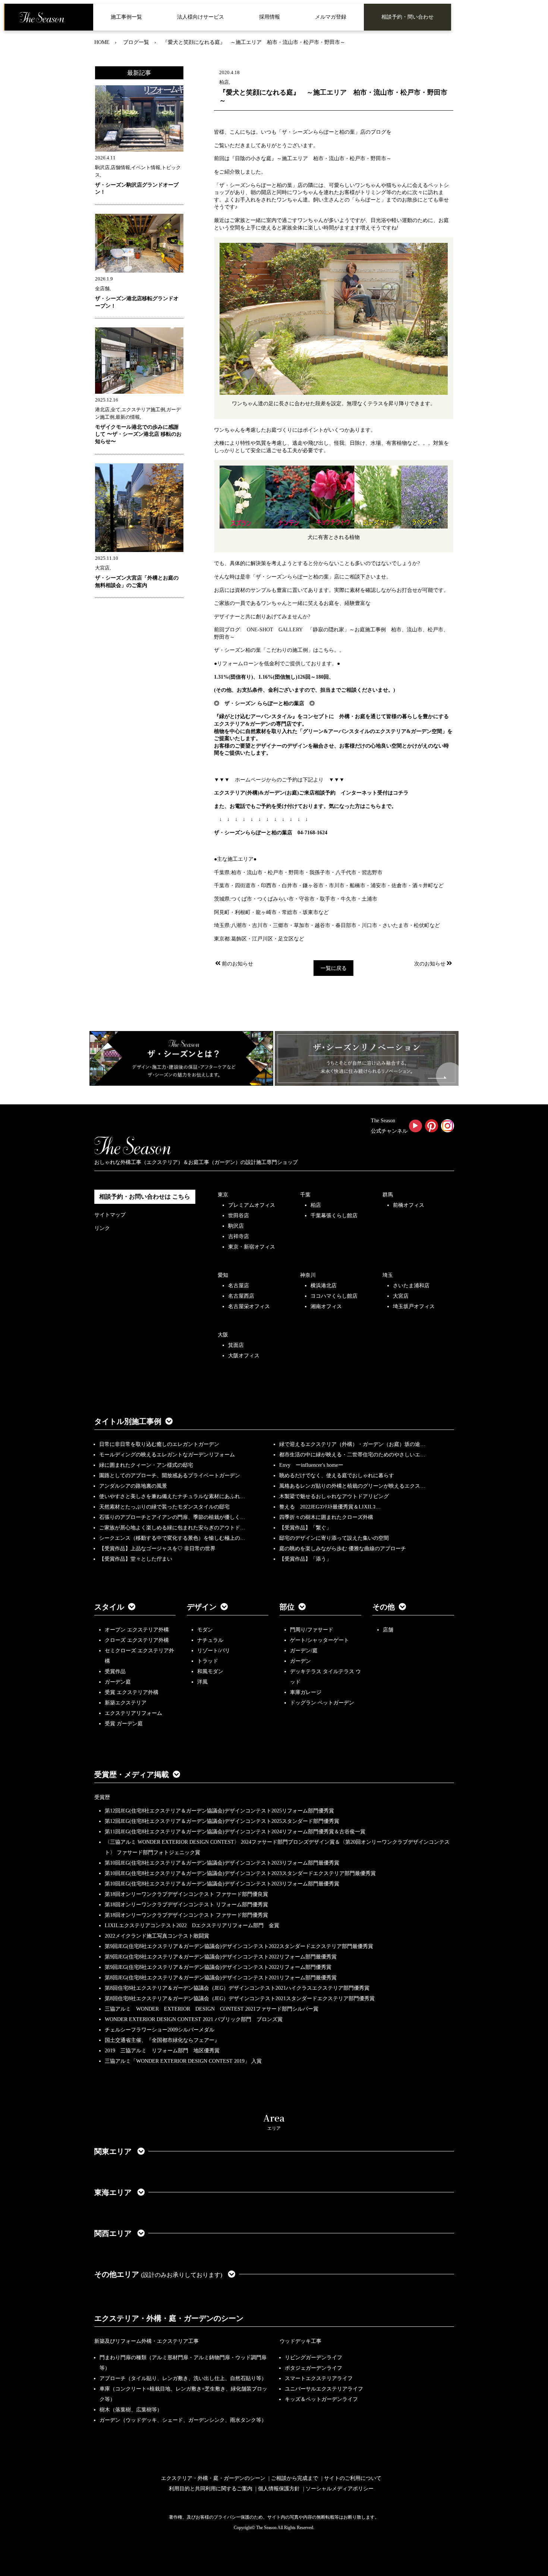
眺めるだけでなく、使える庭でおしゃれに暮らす (337, 1476)
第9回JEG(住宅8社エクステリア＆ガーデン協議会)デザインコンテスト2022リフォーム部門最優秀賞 (221, 1957)
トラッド (208, 1661)
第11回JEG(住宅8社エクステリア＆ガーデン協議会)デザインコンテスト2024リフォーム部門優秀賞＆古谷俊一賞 (235, 1832)
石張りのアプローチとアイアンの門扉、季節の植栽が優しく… (172, 1517)
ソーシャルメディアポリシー (340, 2489)
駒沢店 (236, 1226)
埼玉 (388, 1275)
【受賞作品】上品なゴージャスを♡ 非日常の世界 (160, 1549)
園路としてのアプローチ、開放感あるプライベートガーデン (170, 1476)
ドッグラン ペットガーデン (322, 1703)
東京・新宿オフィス (252, 1247)
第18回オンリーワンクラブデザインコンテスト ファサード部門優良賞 (186, 1894)
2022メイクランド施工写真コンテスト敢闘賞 (157, 1936)
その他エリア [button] (158, 2274)
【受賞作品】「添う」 (305, 1559)
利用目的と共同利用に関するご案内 (211, 2489)
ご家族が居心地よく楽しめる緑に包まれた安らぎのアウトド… (172, 1528)
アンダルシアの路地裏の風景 (133, 1486)
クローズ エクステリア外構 (137, 1640)
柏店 (316, 1205)
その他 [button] (384, 1607)
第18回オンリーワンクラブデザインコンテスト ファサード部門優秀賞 (186, 1915)
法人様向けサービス (201, 17)
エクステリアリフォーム (133, 1713)
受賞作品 (115, 1671)
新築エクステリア (126, 1703)
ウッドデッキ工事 (300, 2341)
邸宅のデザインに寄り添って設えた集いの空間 (334, 1538)
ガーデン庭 (118, 1682)
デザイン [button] (202, 1607)
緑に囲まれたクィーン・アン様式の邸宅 (146, 1465)
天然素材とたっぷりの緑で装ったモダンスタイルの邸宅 (164, 1507)
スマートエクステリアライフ (319, 2378)
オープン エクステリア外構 (137, 1630)
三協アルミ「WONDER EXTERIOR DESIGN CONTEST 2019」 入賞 (183, 2061)
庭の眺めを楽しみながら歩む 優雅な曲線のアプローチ (343, 1549)
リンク (102, 1228)
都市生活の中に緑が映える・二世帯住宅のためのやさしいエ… (352, 1455)
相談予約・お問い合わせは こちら (145, 1197)
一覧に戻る (334, 968)
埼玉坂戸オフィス (414, 1306)
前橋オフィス (409, 1205)
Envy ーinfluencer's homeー (311, 1465)
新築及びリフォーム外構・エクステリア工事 (147, 2341)
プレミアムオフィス (252, 1205)
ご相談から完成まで (295, 2478)
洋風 (202, 1682)
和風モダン (210, 1671)
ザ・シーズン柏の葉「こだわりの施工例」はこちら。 (277, 650)
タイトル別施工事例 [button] (128, 1421)
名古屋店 (239, 1286)
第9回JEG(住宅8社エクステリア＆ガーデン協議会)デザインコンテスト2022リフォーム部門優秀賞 (218, 1967)
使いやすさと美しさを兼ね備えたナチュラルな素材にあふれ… (172, 1496)
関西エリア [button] (114, 2233)
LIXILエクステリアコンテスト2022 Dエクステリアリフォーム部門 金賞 (192, 1925)
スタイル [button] (109, 1607)
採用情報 (270, 17)
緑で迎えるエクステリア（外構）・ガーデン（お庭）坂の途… (352, 1444)
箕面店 (236, 1345)
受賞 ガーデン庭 (124, 1724)
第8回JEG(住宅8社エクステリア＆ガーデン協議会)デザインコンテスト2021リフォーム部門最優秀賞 (221, 1978)
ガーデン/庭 (304, 1651)
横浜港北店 (324, 1286)
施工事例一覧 (126, 17)
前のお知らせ (237, 964)
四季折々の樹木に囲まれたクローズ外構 (326, 1517)
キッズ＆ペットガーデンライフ (321, 2399)
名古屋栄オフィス (249, 1306)
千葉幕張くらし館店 (334, 1216)
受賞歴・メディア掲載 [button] (132, 1774)
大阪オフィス (244, 1356)
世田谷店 (239, 1216)
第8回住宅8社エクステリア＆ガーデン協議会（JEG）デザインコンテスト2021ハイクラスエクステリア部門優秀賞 (237, 1988)
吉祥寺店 (239, 1236)
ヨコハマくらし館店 (334, 1296)
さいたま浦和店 (411, 1286)
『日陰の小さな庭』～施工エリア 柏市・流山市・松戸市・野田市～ (311, 158)
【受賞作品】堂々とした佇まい (136, 1559)
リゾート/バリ (214, 1651)
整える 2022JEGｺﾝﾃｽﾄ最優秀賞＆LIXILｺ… (330, 1507)
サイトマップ (110, 1215)
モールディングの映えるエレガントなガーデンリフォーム (167, 1455)
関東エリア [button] (114, 2151)
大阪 (223, 1335)
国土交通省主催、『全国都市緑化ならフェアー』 (162, 2040)
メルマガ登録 (331, 17)
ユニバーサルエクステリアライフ (324, 2389)
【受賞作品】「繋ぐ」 (305, 1528)
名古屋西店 (241, 1296)
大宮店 (401, 1296)
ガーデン (300, 1661)
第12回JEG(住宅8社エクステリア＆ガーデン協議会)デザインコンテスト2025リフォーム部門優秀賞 (219, 1811)
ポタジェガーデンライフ (314, 2368)
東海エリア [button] (114, 2192)
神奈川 (308, 1275)
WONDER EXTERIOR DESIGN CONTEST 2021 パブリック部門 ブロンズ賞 (194, 2019)
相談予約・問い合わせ (407, 17)
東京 (223, 1195)
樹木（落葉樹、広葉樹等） (131, 2410)
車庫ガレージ (306, 1692)
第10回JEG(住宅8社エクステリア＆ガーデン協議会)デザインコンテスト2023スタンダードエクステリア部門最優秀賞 (240, 1873)
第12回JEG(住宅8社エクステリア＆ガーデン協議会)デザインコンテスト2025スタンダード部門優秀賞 (222, 1821)
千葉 (305, 1195)
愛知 (223, 1275)
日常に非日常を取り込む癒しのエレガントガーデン (159, 1444)
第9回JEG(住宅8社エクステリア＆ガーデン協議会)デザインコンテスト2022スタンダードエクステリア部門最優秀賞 (239, 1946)
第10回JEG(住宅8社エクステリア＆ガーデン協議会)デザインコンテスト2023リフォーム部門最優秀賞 (222, 1863)
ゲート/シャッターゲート (319, 1640)
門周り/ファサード (312, 1630)
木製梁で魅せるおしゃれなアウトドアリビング (334, 1496)
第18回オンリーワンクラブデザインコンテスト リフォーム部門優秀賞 (186, 1905)
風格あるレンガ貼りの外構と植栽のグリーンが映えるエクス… (352, 1486)
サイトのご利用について (353, 2478)
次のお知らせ (430, 964)
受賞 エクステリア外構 (132, 1692)
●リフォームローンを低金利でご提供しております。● (277, 664)
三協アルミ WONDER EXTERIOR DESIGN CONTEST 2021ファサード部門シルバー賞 (212, 2009)
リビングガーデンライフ (314, 2358)
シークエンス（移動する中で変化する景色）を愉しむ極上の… (172, 1538)
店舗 (388, 1630)
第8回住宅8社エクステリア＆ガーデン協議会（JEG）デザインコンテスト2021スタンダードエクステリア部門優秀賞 (240, 1998)
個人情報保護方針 (279, 2489)
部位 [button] (287, 1607)
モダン (205, 1630)
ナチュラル (210, 1640)
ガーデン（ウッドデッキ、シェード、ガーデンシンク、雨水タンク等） (183, 2420)
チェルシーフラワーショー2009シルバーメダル (160, 2030)
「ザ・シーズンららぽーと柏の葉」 (318, 132)
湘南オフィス (326, 1306)
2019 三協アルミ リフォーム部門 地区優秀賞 (162, 2051)
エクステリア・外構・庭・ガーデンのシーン (169, 2318)
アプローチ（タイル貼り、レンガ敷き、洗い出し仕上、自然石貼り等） (183, 2378)
